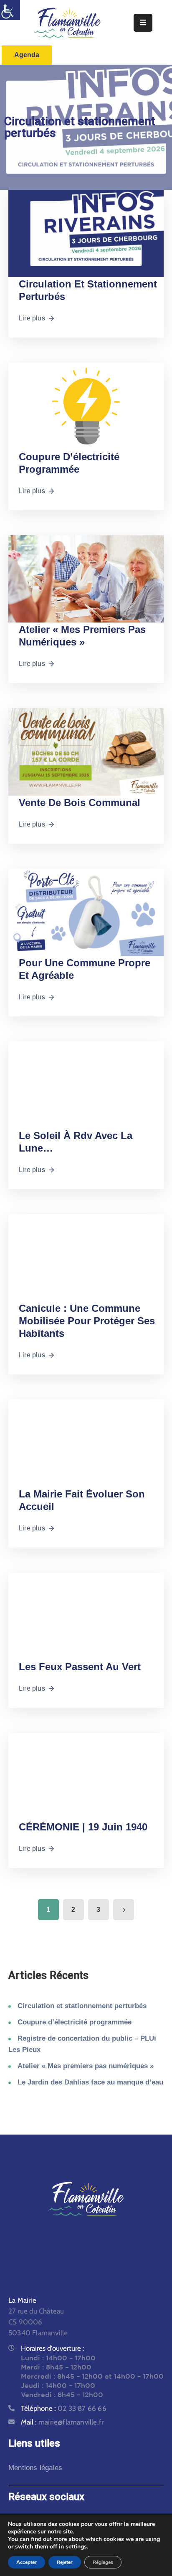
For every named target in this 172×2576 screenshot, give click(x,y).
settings (76, 2547)
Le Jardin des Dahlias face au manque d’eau (90, 2082)
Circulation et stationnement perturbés (82, 2006)
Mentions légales (35, 2468)
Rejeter (65, 2562)
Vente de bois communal (80, 803)
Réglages (103, 2562)
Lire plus (32, 318)
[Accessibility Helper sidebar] (10, 10)
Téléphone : (64, 2408)
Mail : (62, 2422)
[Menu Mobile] (143, 23)
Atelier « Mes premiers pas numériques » (86, 2066)
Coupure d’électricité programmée (75, 2022)
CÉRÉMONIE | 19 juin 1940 (83, 1827)
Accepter (27, 2562)
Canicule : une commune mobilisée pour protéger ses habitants (87, 1321)
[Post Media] (86, 233)
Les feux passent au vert (80, 1667)
